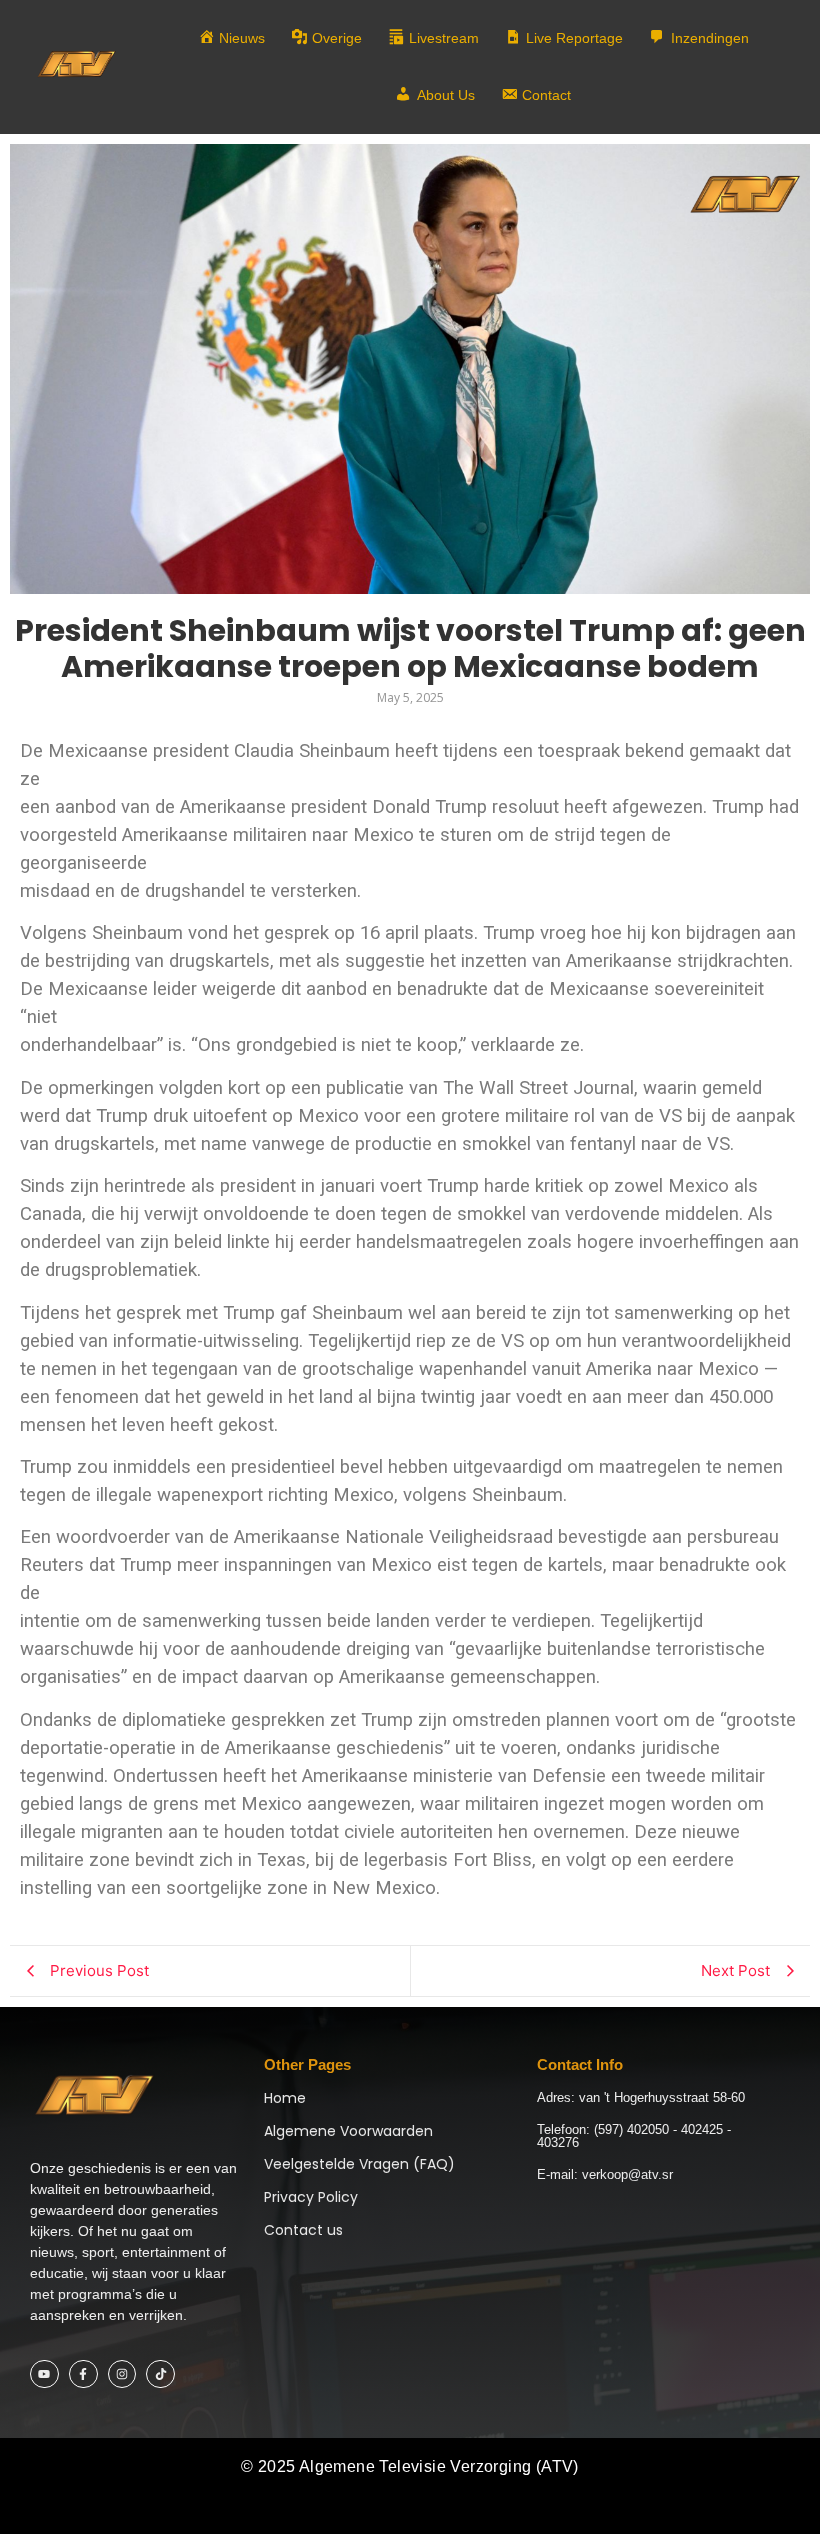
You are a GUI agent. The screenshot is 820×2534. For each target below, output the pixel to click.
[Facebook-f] (83, 2374)
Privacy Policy (311, 2197)
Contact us (303, 2230)
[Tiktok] (160, 2374)
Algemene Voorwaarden (348, 2131)
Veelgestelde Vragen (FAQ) (359, 2164)
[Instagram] (122, 2374)
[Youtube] (44, 2374)
